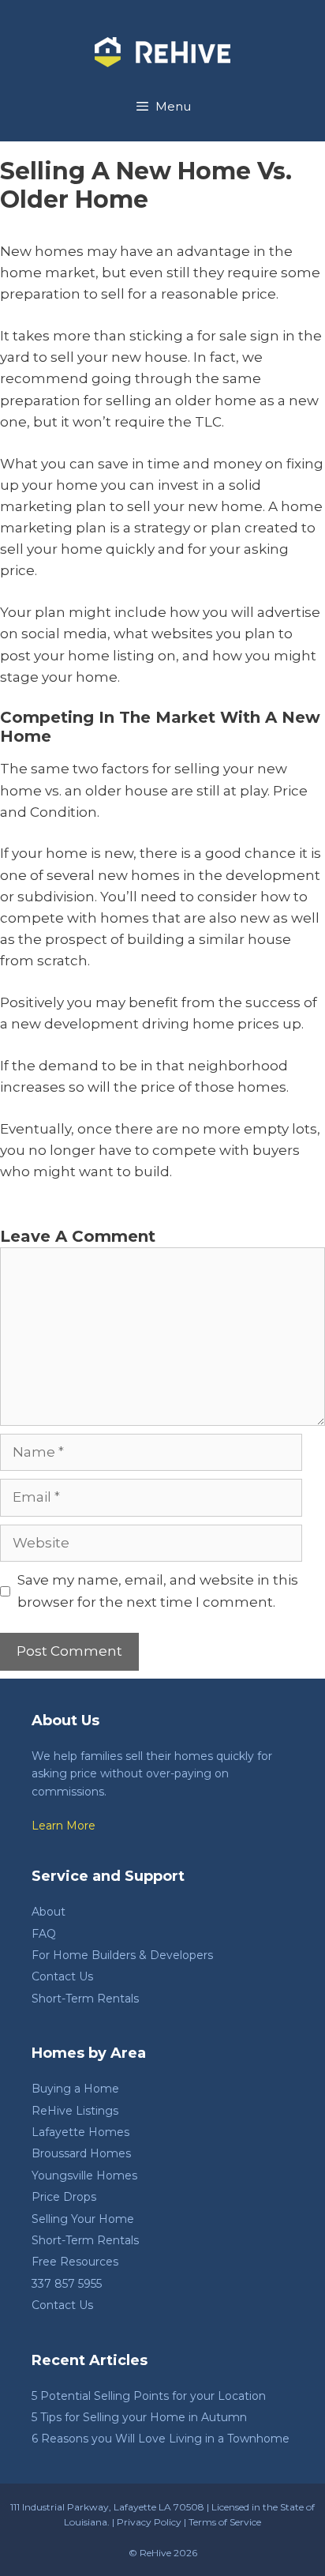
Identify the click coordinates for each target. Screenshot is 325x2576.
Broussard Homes (81, 2153)
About (49, 1912)
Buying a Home (75, 2089)
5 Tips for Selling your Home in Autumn (139, 2417)
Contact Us (62, 1976)
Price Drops (64, 2197)
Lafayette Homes (80, 2132)
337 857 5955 (67, 2284)
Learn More (64, 1826)
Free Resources (75, 2262)
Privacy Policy (149, 2522)
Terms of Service (225, 2522)
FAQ (44, 1934)
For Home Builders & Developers (122, 1955)
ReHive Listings (75, 2111)
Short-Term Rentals (85, 1999)
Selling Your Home (83, 2219)
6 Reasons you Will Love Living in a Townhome (161, 2439)
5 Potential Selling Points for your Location (149, 2396)
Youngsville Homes (84, 2175)
